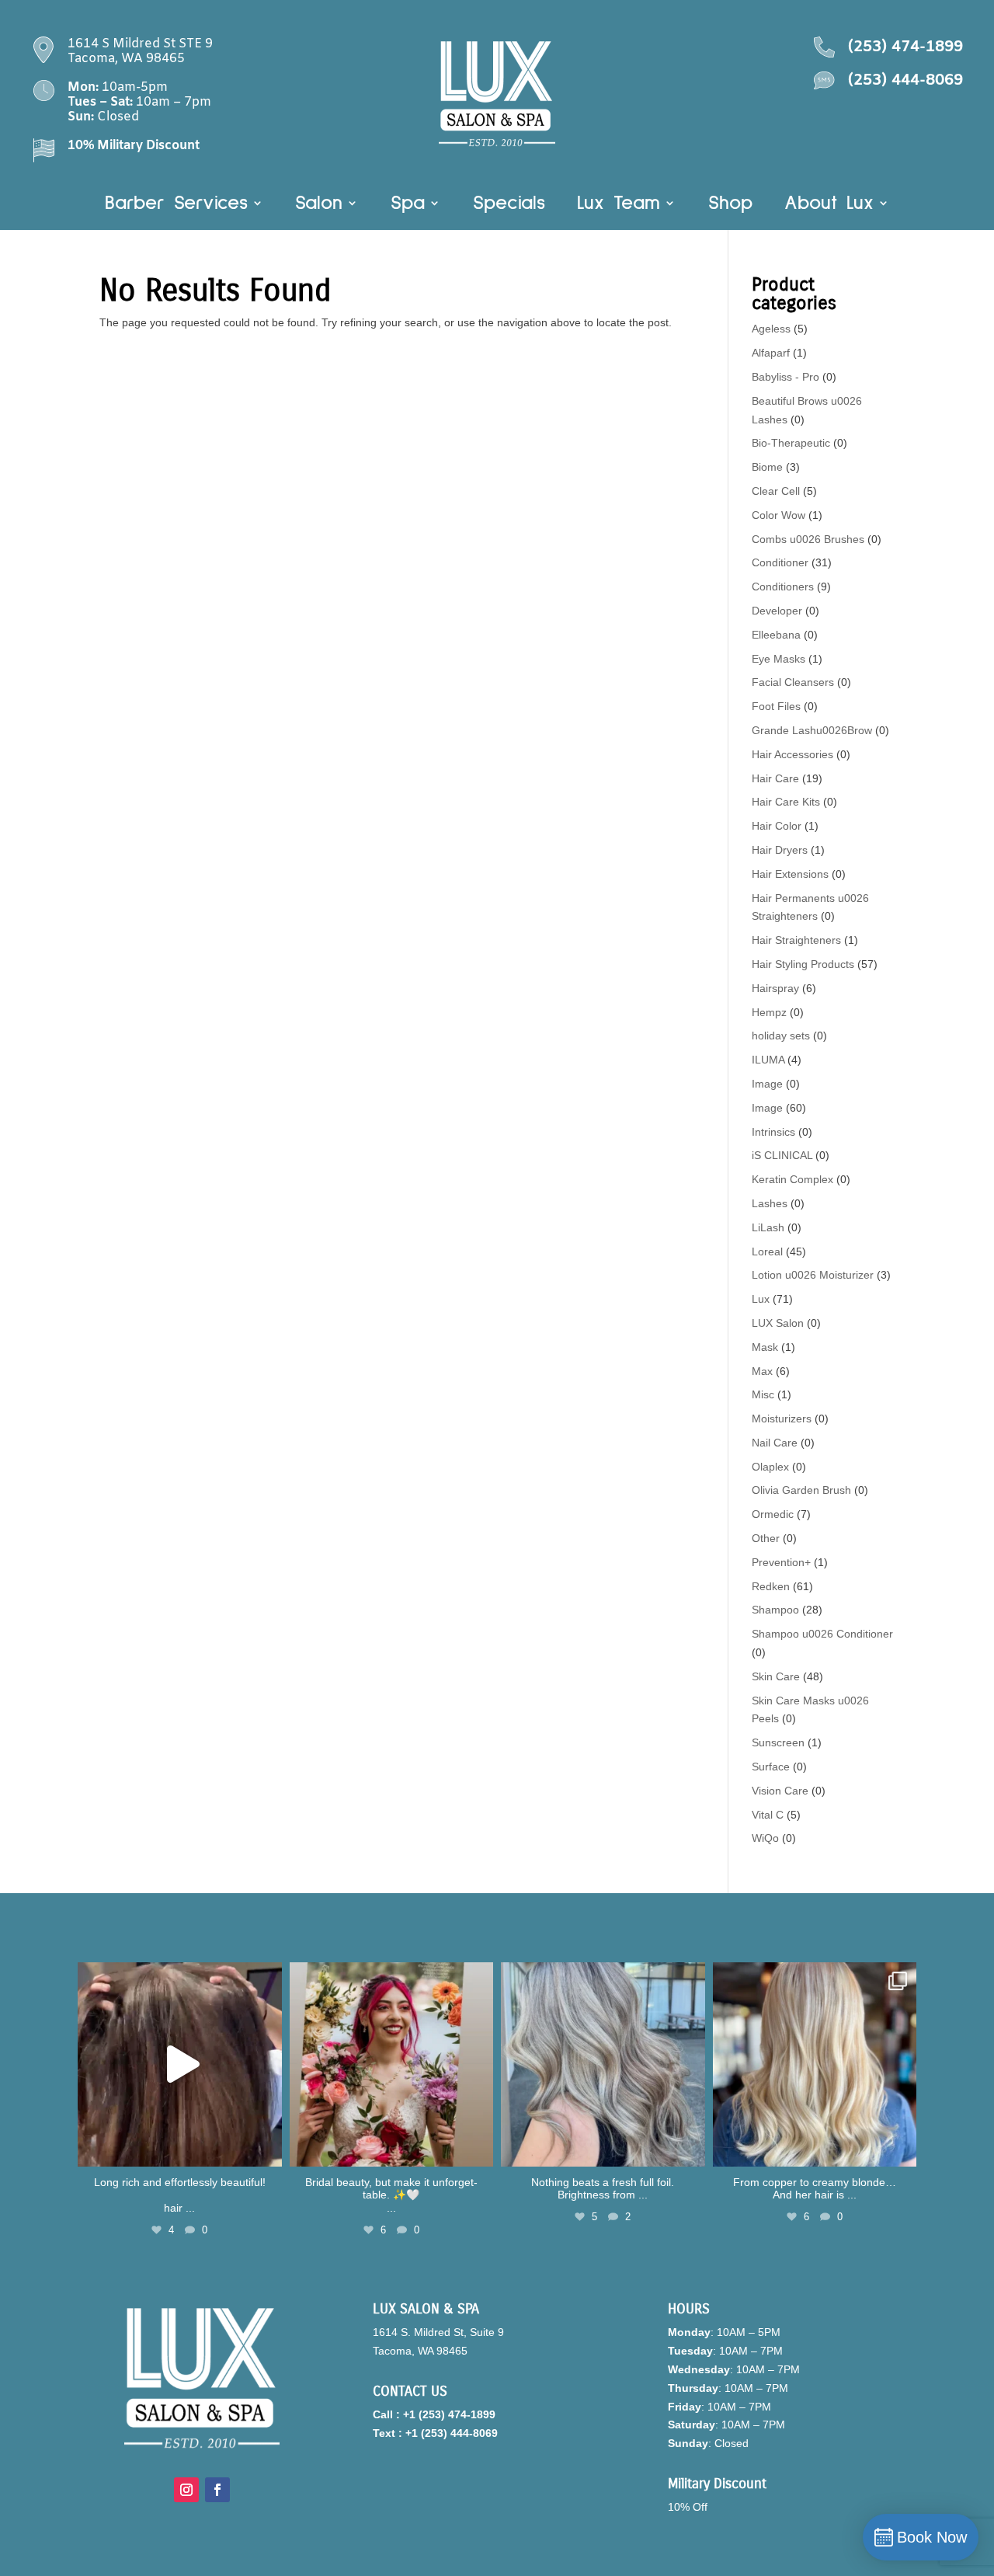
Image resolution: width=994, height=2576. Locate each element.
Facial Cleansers (793, 682)
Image (767, 1084)
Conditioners (783, 587)
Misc (763, 1394)
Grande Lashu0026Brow (812, 730)
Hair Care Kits (786, 802)
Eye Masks (779, 659)
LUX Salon (778, 1323)
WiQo (765, 1838)
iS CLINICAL (782, 1155)
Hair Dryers (780, 850)
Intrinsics (773, 1132)
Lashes (770, 1203)
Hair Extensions (790, 874)
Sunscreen (778, 1742)
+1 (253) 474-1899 (449, 2414)
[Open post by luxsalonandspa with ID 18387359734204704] (603, 2064)
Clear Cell (776, 491)
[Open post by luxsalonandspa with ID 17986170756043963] (392, 2064)
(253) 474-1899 (905, 47)
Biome (767, 467)
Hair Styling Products (803, 964)
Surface (771, 1767)
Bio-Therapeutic (791, 443)
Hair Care (775, 778)
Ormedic (773, 1514)
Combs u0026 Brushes (808, 539)
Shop (730, 205)
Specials (509, 205)
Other (766, 1538)
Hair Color (777, 826)
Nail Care (775, 1443)
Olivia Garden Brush (801, 1490)
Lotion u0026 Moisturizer (813, 1275)
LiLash (768, 1227)
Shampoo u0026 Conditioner (822, 1634)
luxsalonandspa (177, 1977)
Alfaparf (771, 353)
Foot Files (776, 706)
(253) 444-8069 (905, 80)
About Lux (829, 205)
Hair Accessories (792, 754)
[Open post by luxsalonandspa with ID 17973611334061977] (815, 2064)
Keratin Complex (792, 1179)
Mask (765, 1347)
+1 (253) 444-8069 (452, 2433)
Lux (761, 1299)
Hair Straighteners (796, 940)
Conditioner (780, 562)
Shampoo (775, 1610)
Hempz (769, 1012)
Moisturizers (782, 1419)
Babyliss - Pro (785, 377)
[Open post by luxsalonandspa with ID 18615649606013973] (180, 2064)
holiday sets (781, 1036)
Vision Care (780, 1791)
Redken (771, 1586)
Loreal (767, 1251)
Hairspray (775, 988)
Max (762, 1371)
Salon (319, 205)
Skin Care (776, 1676)
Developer (777, 611)
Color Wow (779, 515)
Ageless (771, 329)
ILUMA (768, 1060)
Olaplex (770, 1467)
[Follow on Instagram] (186, 2490)
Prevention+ (781, 1562)
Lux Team (619, 205)
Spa (408, 205)
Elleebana (776, 635)
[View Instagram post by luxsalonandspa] (266, 2148)
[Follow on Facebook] (217, 2490)
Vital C (768, 1815)
